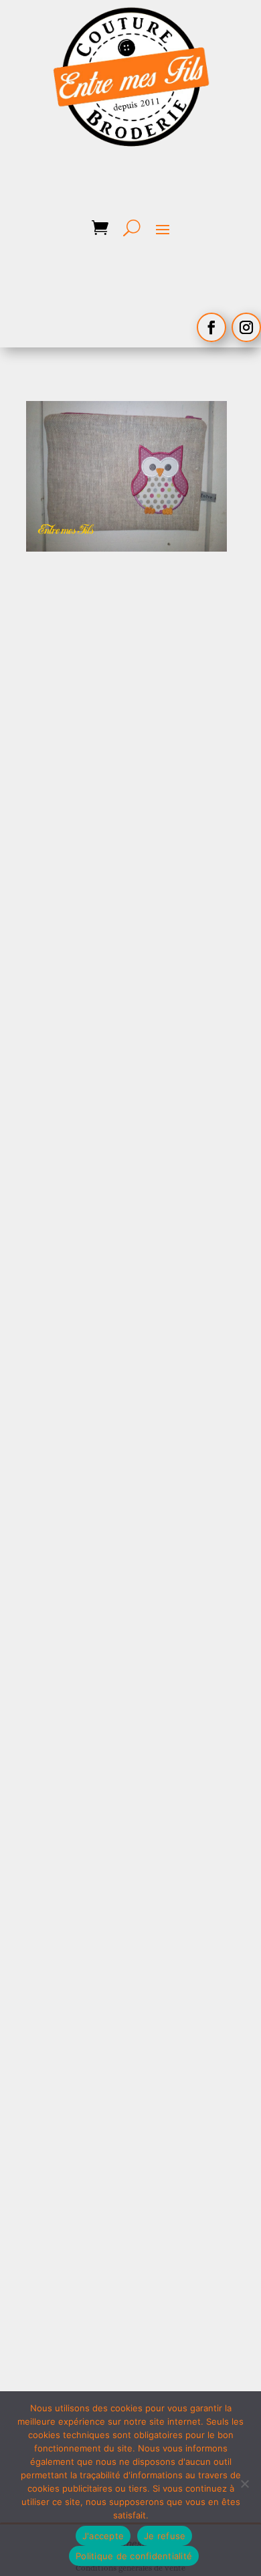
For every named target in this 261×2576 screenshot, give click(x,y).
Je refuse (165, 2536)
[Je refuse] (244, 2484)
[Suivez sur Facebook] (211, 327)
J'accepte (103, 2536)
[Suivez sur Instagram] (246, 327)
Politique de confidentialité (134, 2556)
